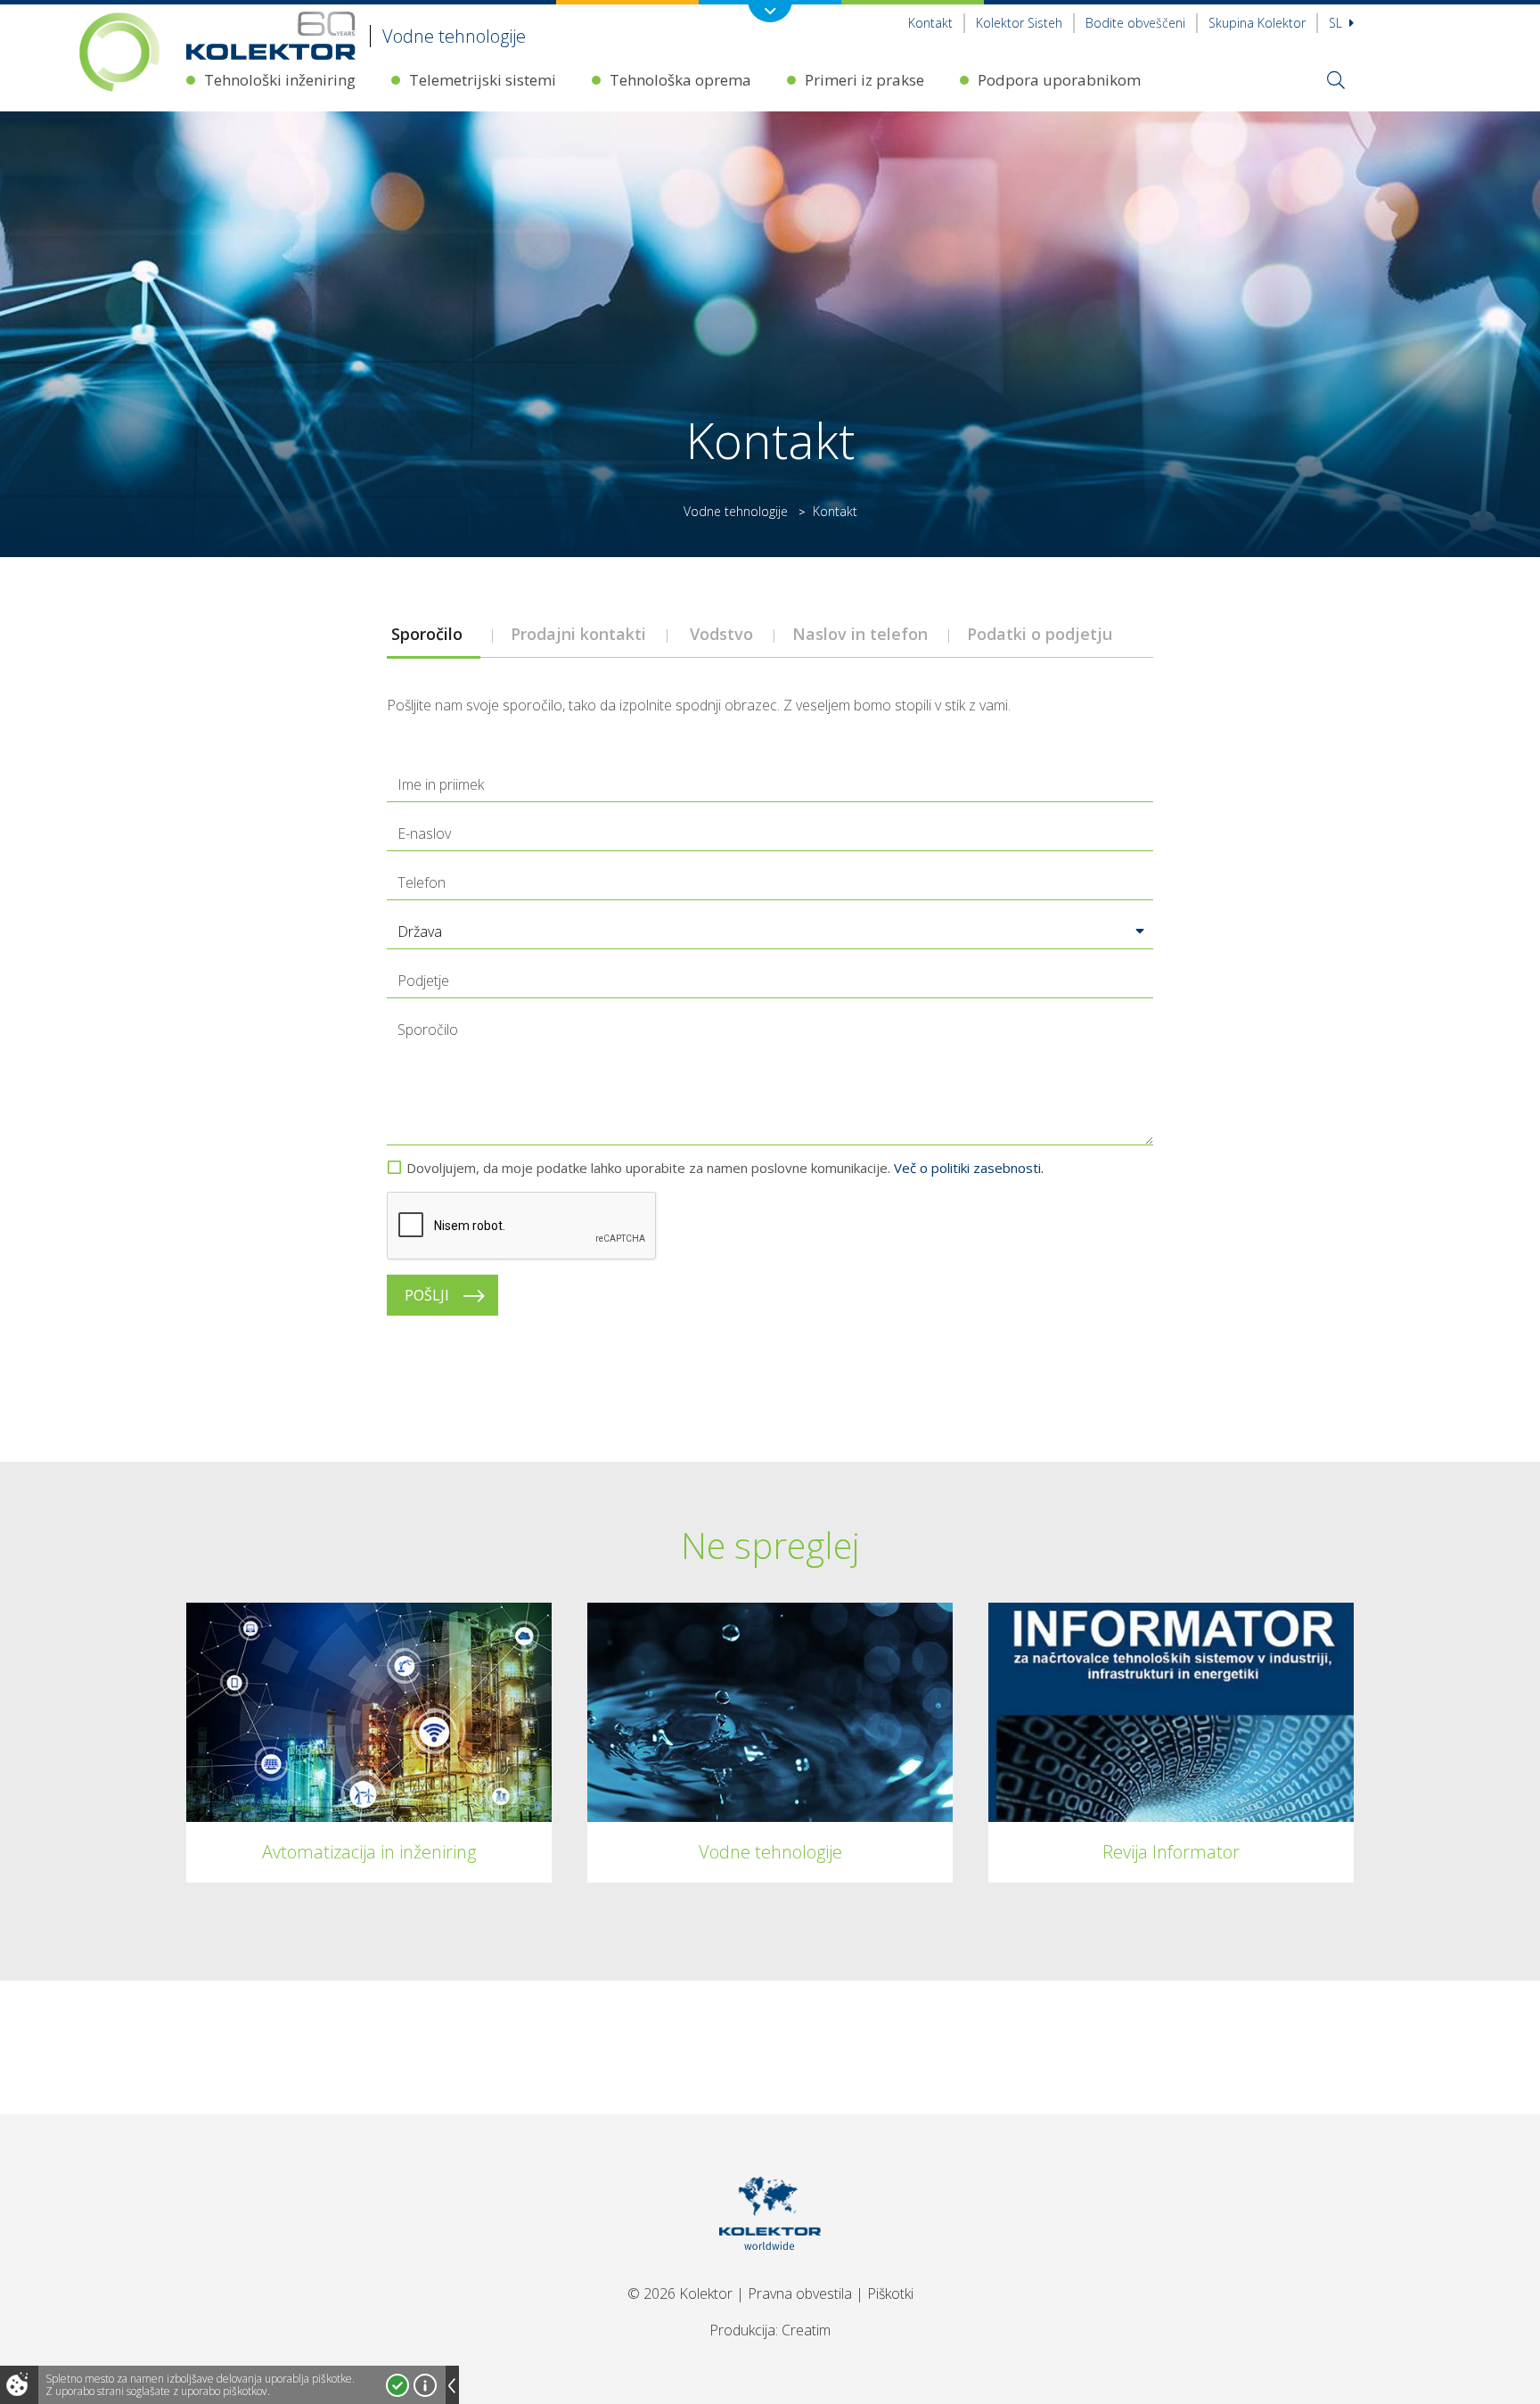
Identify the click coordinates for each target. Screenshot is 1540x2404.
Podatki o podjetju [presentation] (1042, 634)
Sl (1337, 23)
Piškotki (890, 2293)
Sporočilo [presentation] (434, 634)
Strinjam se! (397, 2385)
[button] (770, 931)
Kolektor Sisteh (1019, 23)
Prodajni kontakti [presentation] (581, 634)
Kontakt (930, 23)
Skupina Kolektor (1257, 23)
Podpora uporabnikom (1059, 80)
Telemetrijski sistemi (483, 80)
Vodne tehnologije (736, 511)
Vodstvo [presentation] (721, 634)
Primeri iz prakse (864, 80)
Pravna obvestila (800, 2293)
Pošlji (427, 1295)
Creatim (806, 2330)
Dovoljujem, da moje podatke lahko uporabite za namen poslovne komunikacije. (725, 1168)
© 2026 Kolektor (680, 2293)
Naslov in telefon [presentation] (862, 634)
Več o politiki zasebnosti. (969, 1168)
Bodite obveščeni (1135, 23)
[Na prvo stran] (770, 2272)
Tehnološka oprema (680, 80)
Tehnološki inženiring (280, 80)
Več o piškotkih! (425, 2385)
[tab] (433, 634)
